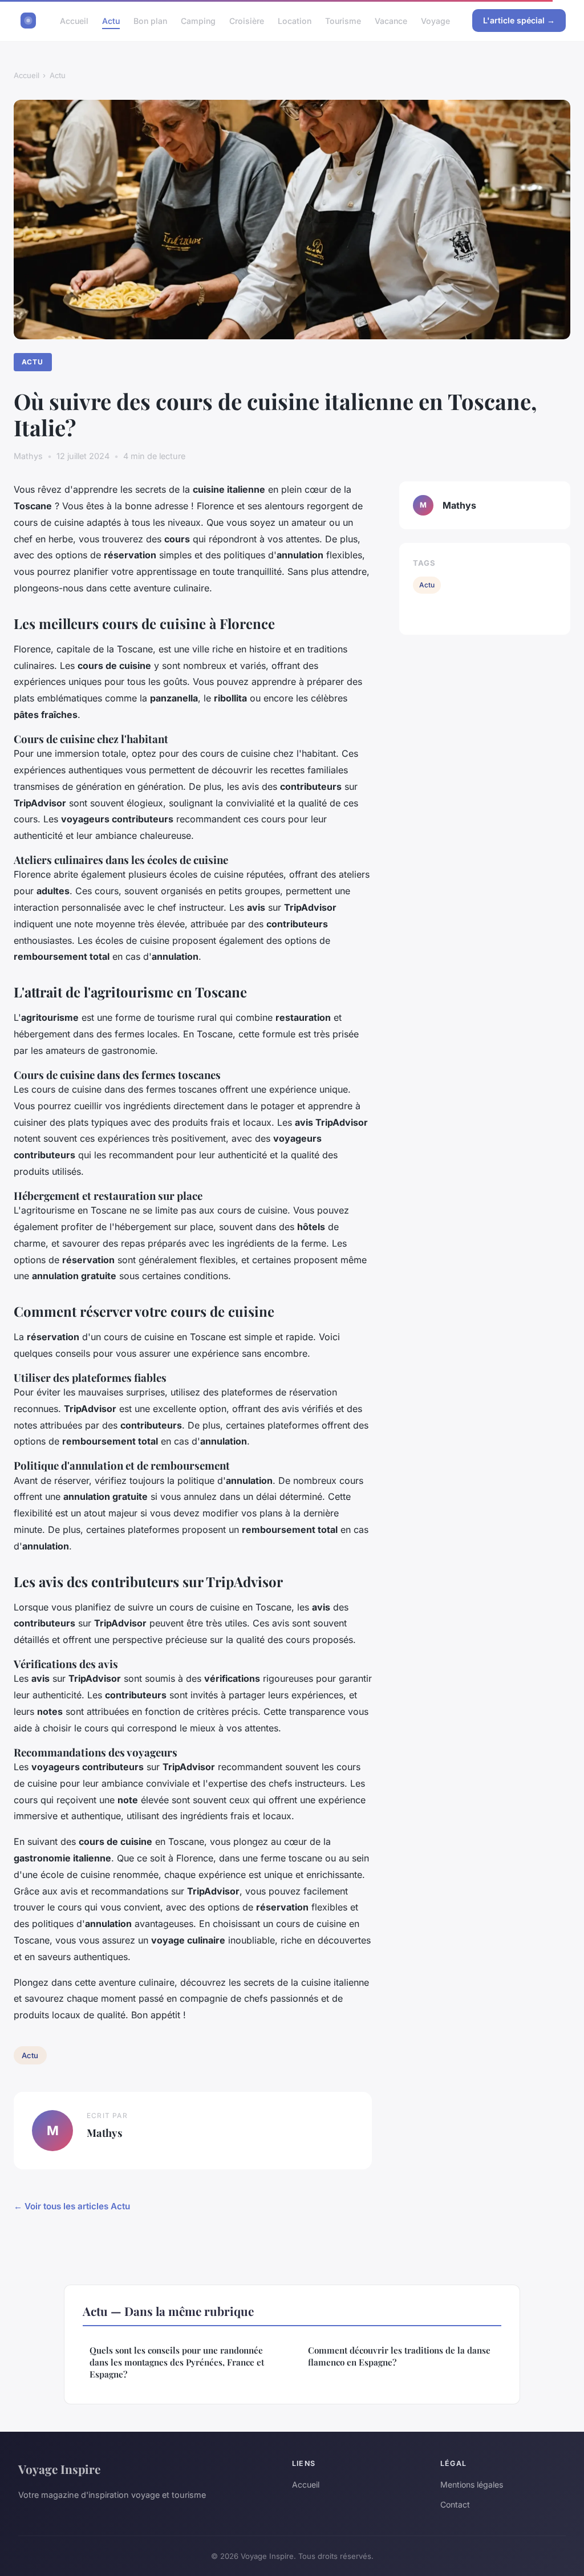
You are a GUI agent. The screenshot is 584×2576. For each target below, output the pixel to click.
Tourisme (343, 20)
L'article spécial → (519, 20)
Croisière (247, 20)
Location (295, 20)
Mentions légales (472, 2484)
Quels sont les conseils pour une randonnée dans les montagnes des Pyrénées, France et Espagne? (177, 2362)
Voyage (435, 20)
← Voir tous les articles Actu (72, 2206)
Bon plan (150, 20)
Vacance (391, 20)
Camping (198, 20)
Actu (111, 20)
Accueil (74, 20)
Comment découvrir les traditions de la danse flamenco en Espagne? (399, 2356)
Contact (455, 2504)
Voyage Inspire (59, 2469)
